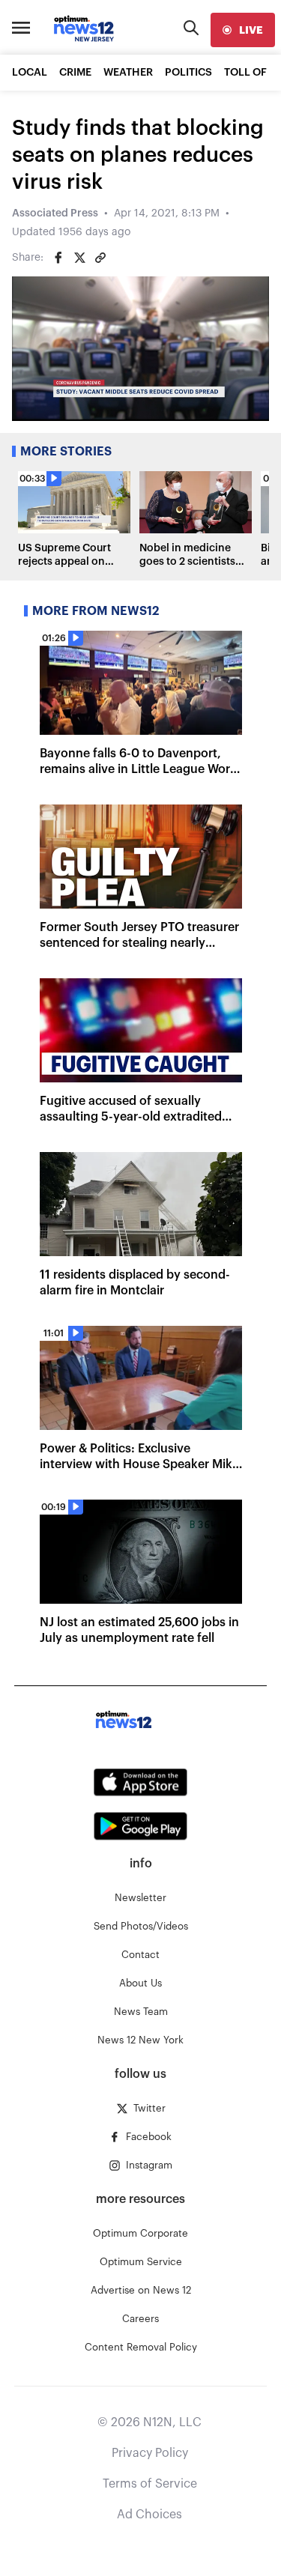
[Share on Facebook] (58, 258)
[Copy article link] (100, 258)
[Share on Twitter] (79, 258)
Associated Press (55, 213)
